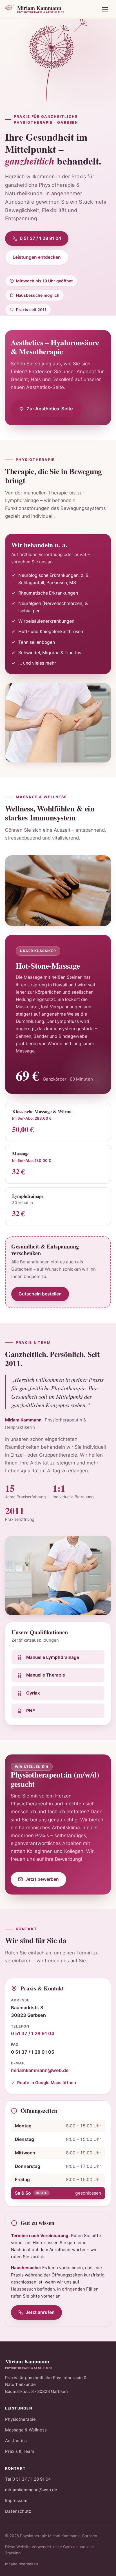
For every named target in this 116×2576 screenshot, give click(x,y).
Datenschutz (18, 2511)
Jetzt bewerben (42, 1879)
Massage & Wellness (26, 2430)
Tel (28, 2479)
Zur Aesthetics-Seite (50, 409)
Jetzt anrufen (40, 2312)
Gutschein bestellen (40, 1294)
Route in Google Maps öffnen (47, 2083)
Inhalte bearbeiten (22, 2564)
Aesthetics (16, 2441)
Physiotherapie (20, 2419)
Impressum (16, 2500)
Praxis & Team (20, 2451)
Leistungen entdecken (37, 257)
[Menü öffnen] (105, 9)
